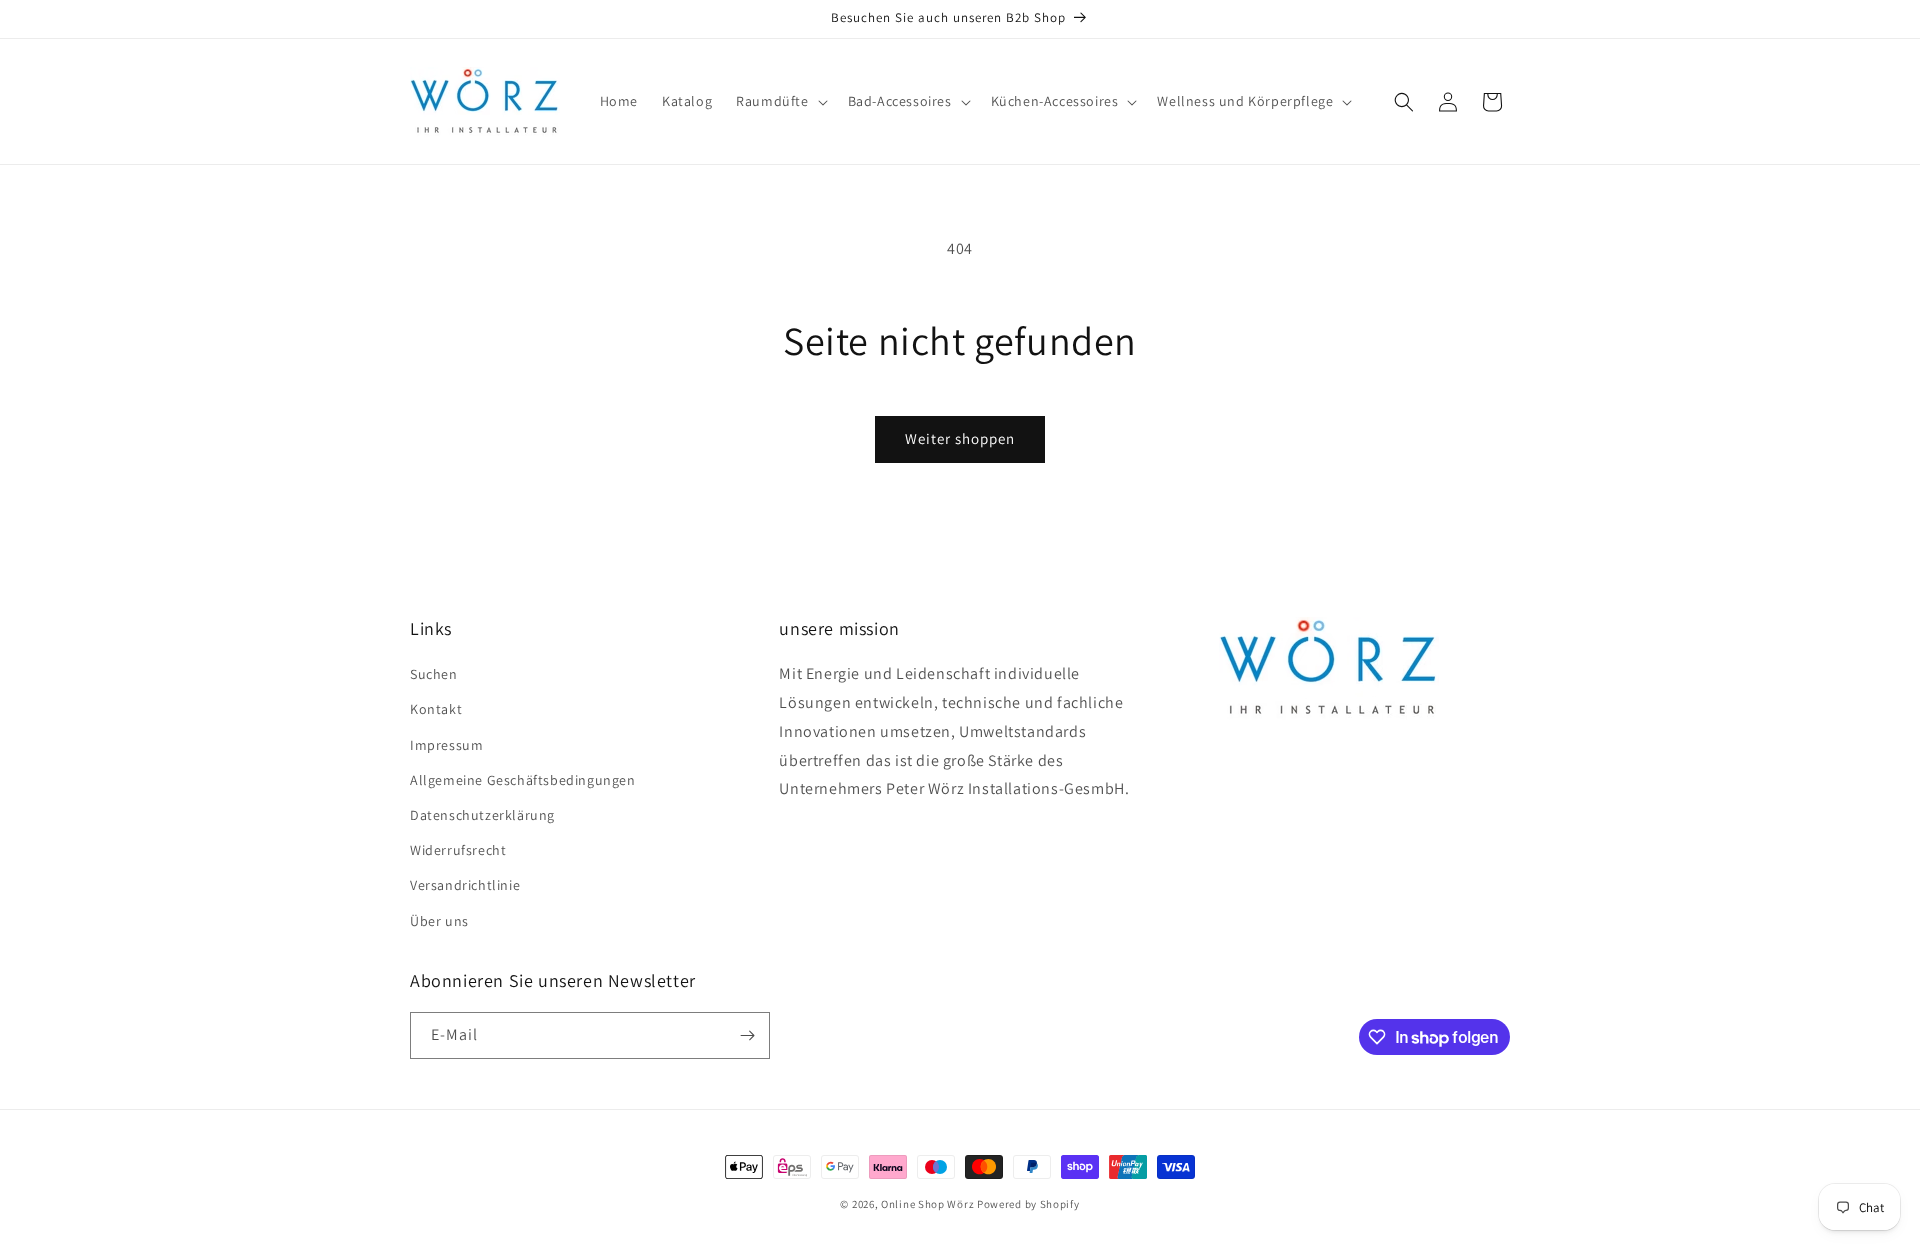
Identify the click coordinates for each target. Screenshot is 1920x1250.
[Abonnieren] (747, 1035)
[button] (779, 101)
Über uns (439, 921)
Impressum (446, 745)
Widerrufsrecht (458, 850)
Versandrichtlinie (465, 885)
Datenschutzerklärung (482, 815)
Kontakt (436, 709)
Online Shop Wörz (927, 1204)
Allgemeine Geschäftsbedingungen (523, 780)
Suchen (434, 674)
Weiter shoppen (960, 438)
